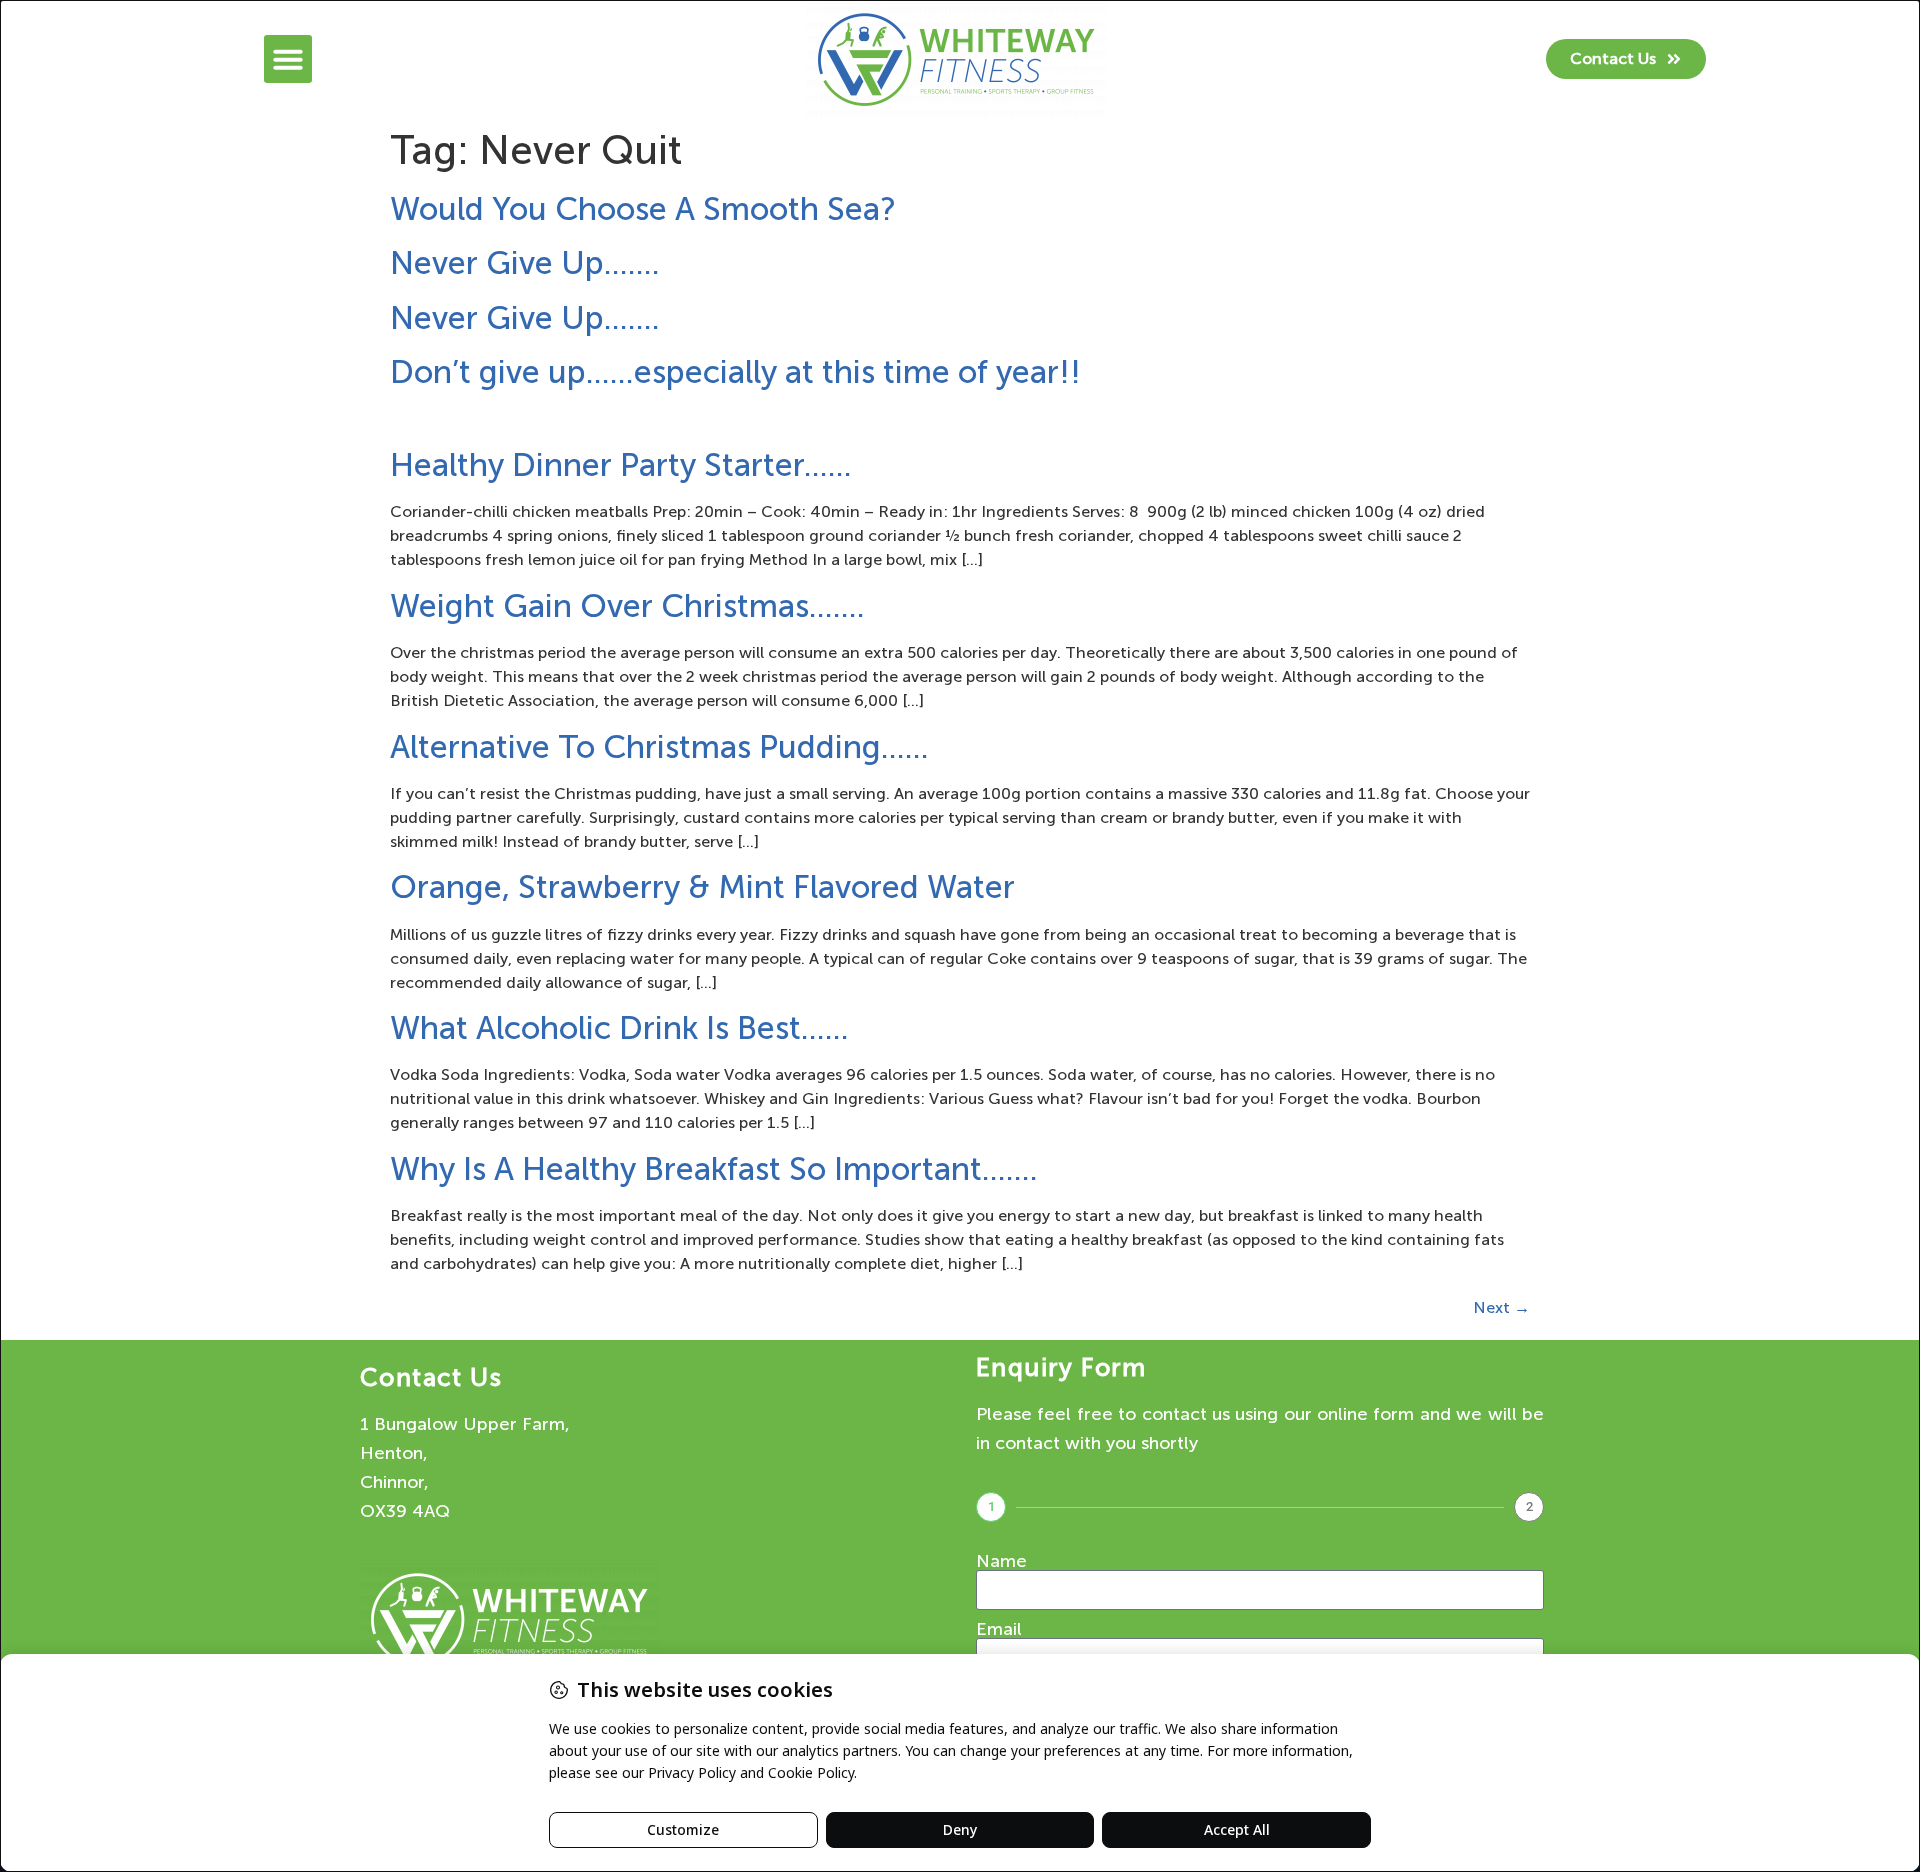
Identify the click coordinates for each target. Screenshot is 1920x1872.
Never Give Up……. (525, 263)
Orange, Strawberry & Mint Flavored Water (702, 887)
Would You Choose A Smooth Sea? (643, 209)
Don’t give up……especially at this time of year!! (735, 372)
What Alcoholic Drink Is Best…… (619, 1028)
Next (1501, 1307)
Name (1001, 1561)
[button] (288, 59)
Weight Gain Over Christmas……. (627, 606)
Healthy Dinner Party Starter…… (621, 465)
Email (999, 1629)
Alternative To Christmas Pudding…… (659, 747)
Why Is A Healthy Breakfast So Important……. (714, 1169)
